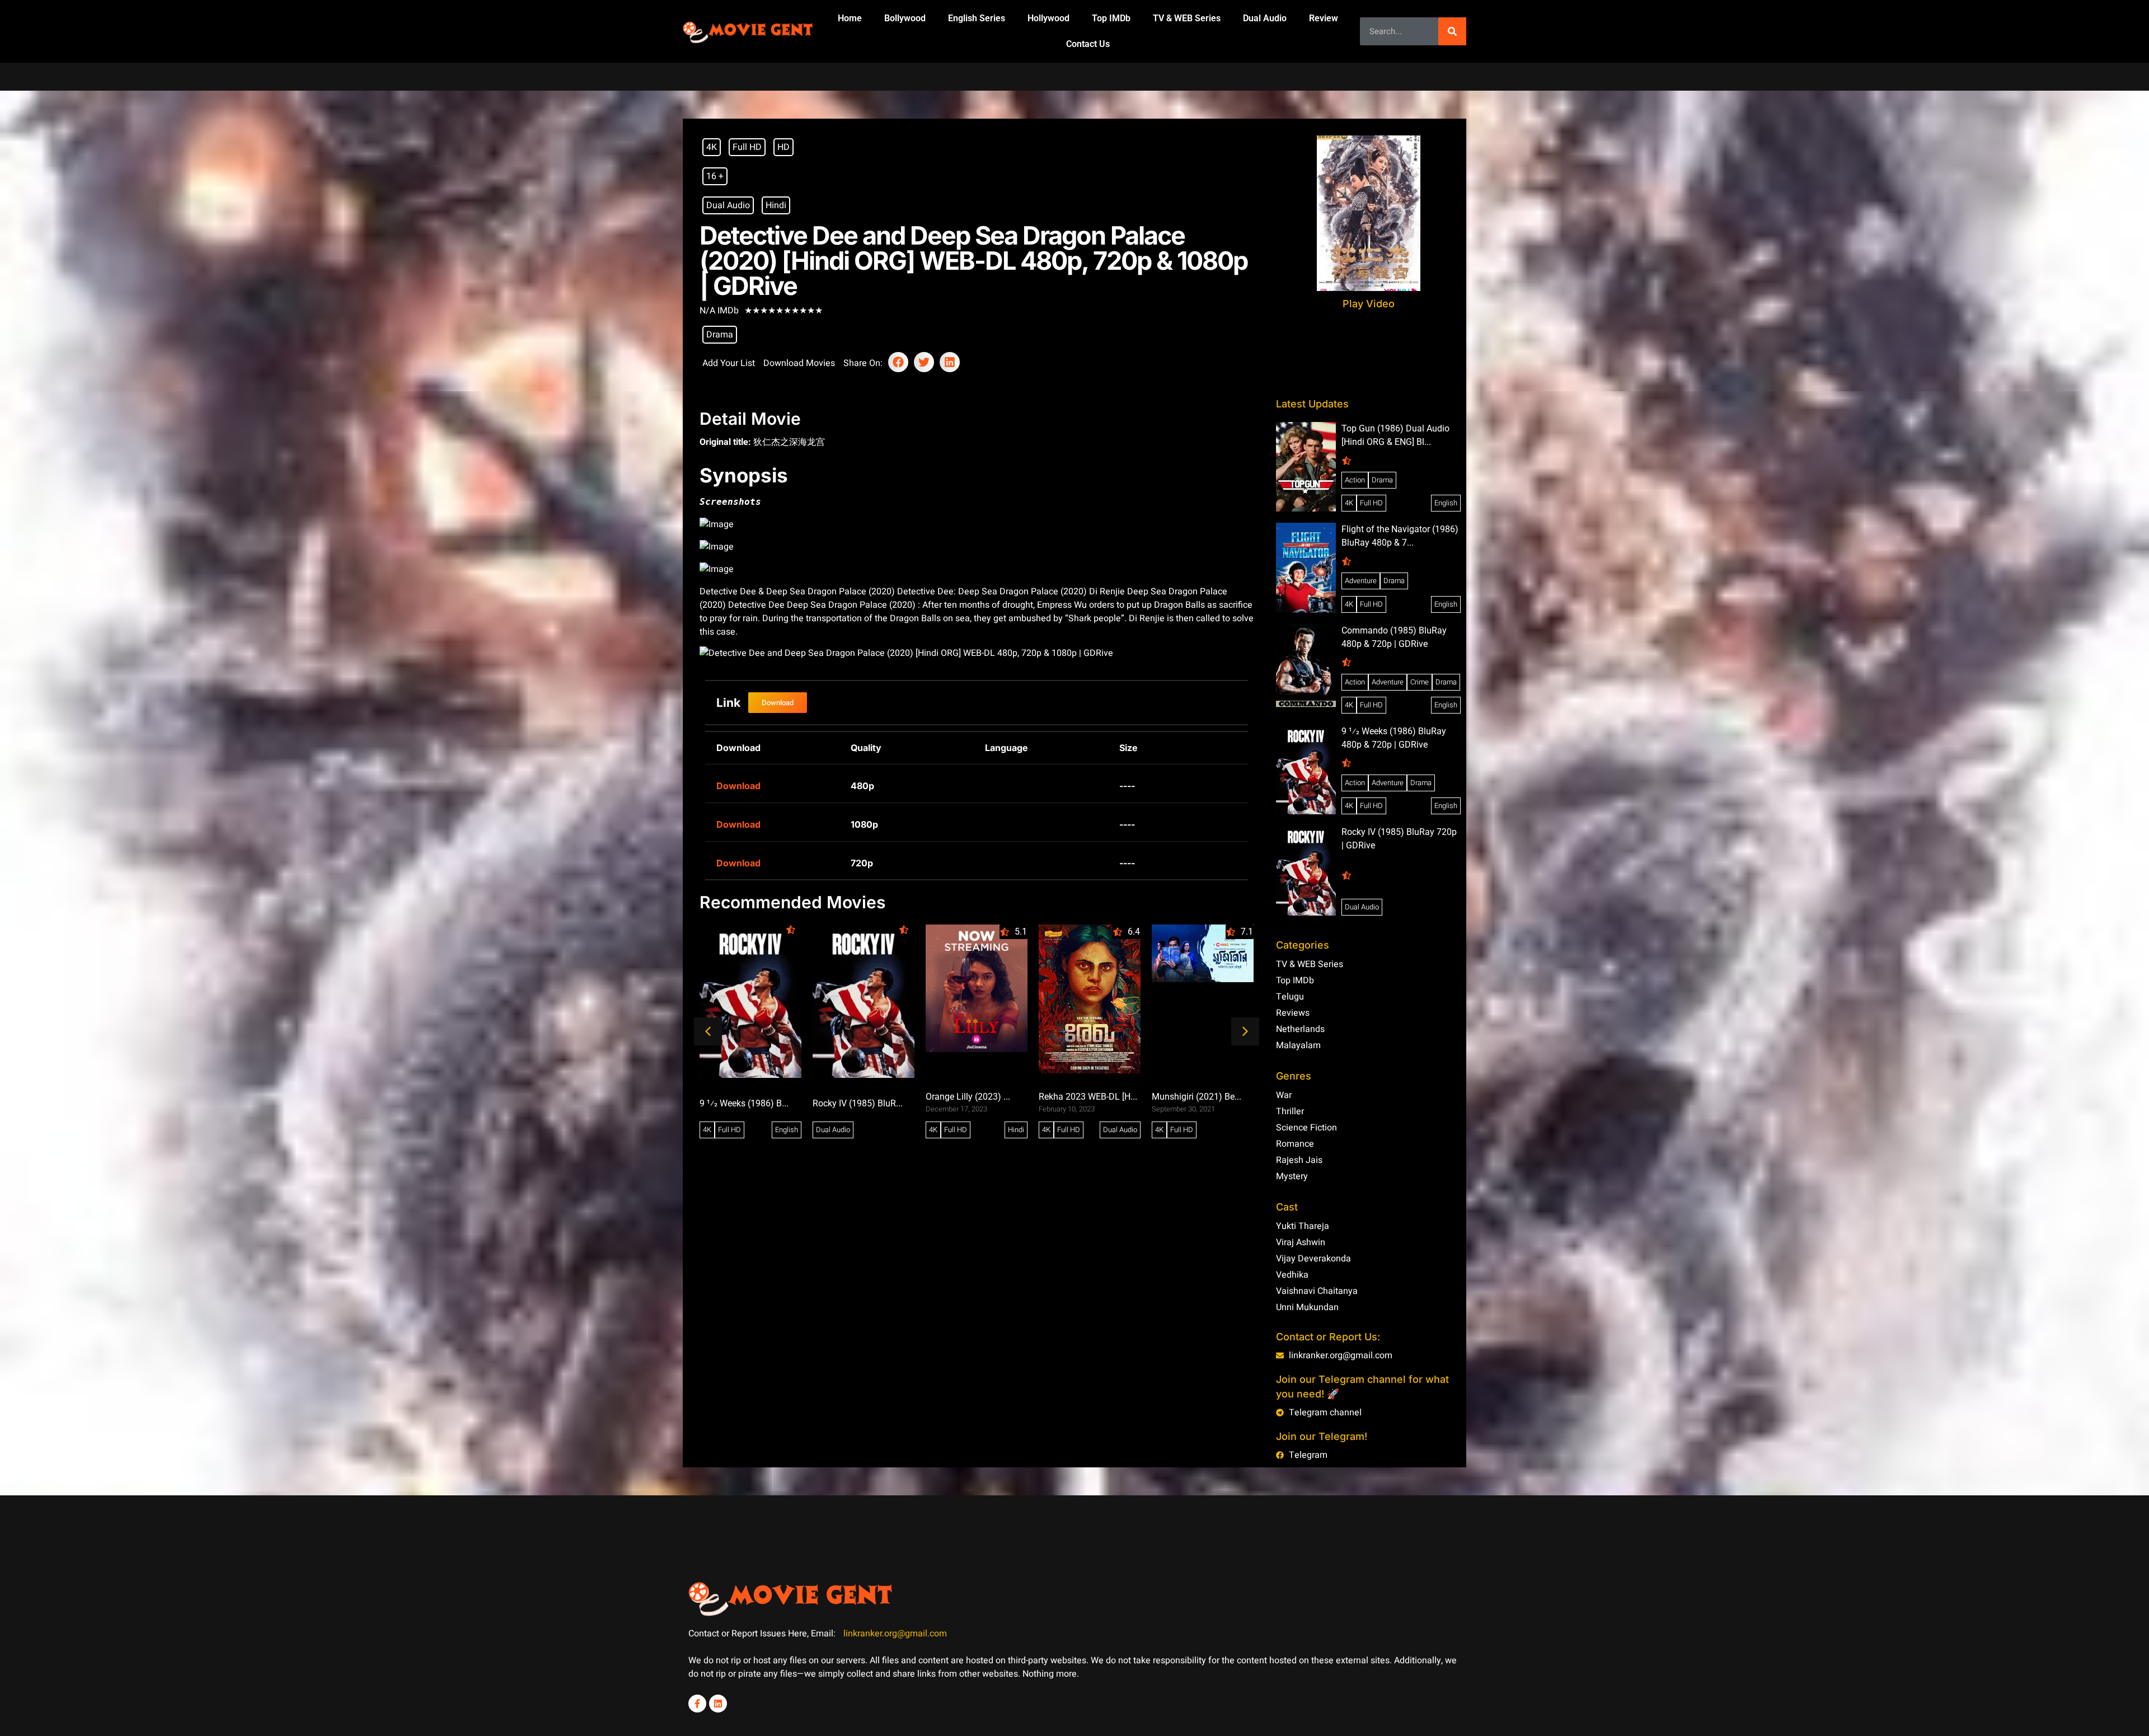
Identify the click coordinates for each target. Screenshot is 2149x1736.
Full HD (747, 147)
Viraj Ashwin (1301, 1242)
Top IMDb (1111, 18)
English (1446, 503)
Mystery (1292, 1176)
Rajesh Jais (1299, 1160)
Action (1355, 480)
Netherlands (1300, 1029)
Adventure (1361, 581)
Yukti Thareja (1303, 1226)
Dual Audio (1265, 18)
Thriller (1290, 1111)
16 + (715, 176)
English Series (977, 18)
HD (783, 147)
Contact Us (1088, 44)
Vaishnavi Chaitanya (1317, 1291)
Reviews (1293, 1013)
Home (850, 18)
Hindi (776, 205)
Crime (1420, 682)
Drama (720, 335)
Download (738, 786)
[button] (898, 362)
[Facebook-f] (697, 1704)
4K (712, 147)
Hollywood (1048, 18)
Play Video (1369, 304)
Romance (1295, 1144)
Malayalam (1298, 1045)
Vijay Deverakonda (1313, 1259)
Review (1324, 18)
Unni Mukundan (1307, 1307)
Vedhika (1292, 1275)
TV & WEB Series (1187, 18)
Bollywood (905, 18)
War (1284, 1095)
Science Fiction (1306, 1128)
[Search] (1452, 31)
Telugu (1290, 997)
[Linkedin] (718, 1704)
